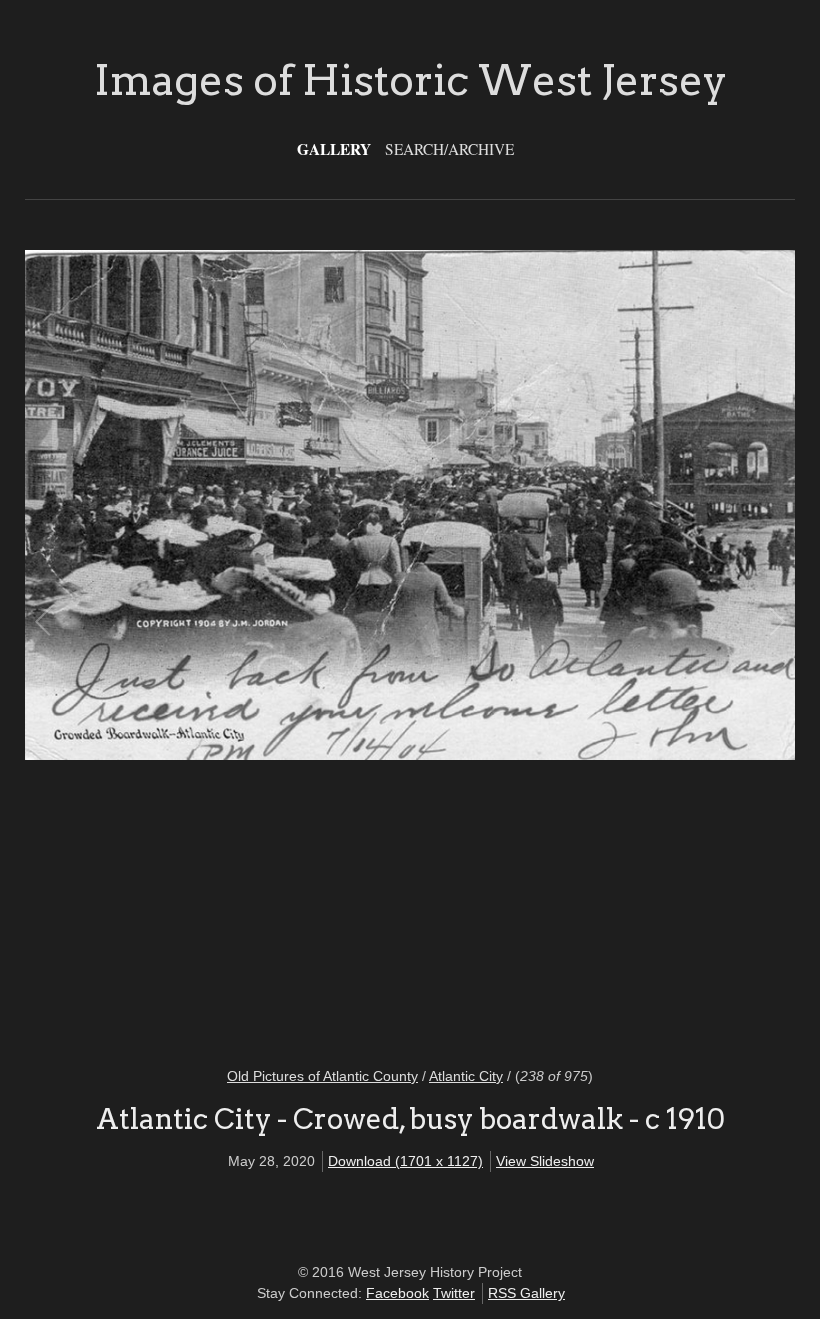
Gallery (334, 149)
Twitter (454, 1293)
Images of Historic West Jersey (410, 80)
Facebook (397, 1293)
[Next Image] (592, 645)
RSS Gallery (526, 1293)
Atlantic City (466, 1076)
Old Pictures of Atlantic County (322, 1076)
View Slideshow (545, 1161)
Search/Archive (449, 149)
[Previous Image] (227, 645)
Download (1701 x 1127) (405, 1161)
